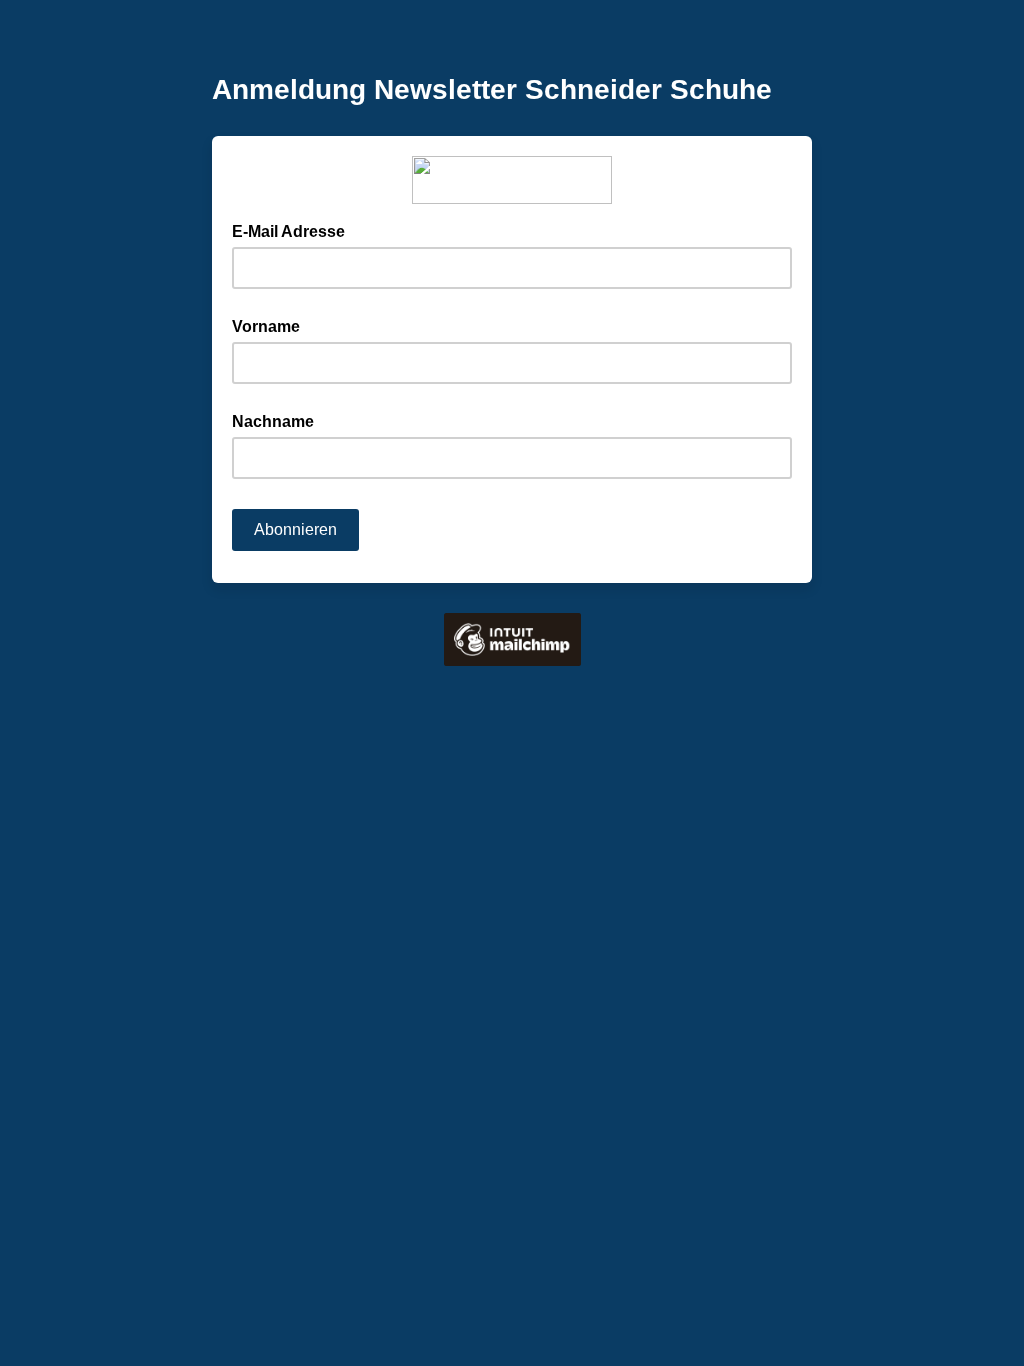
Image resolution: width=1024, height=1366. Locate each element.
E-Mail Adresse (294, 230)
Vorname (266, 326)
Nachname (273, 421)
